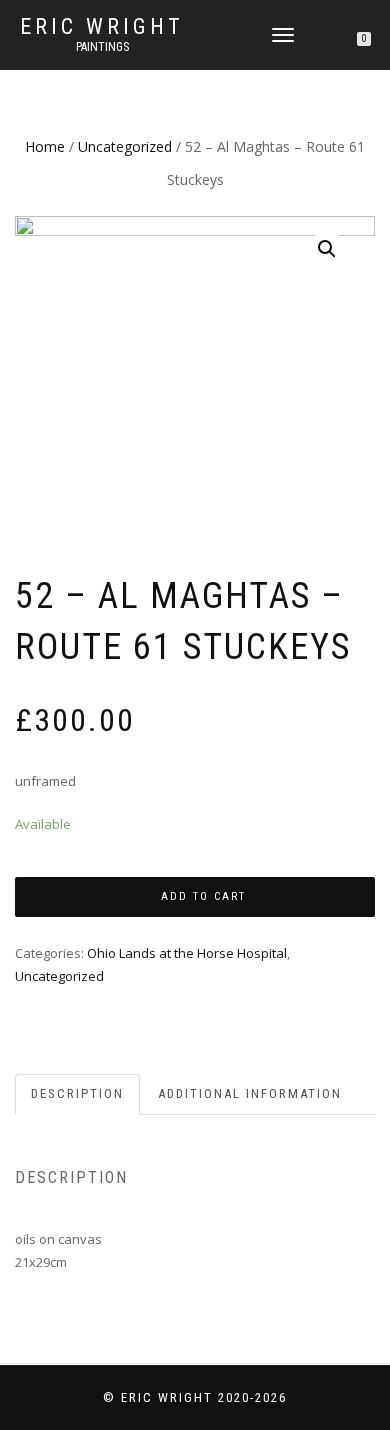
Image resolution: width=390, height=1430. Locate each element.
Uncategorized (125, 146)
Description (77, 1093)
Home (45, 146)
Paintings (102, 47)
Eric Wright (102, 27)
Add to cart (203, 896)
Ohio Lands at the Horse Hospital (187, 953)
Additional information (250, 1093)
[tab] (78, 1094)
